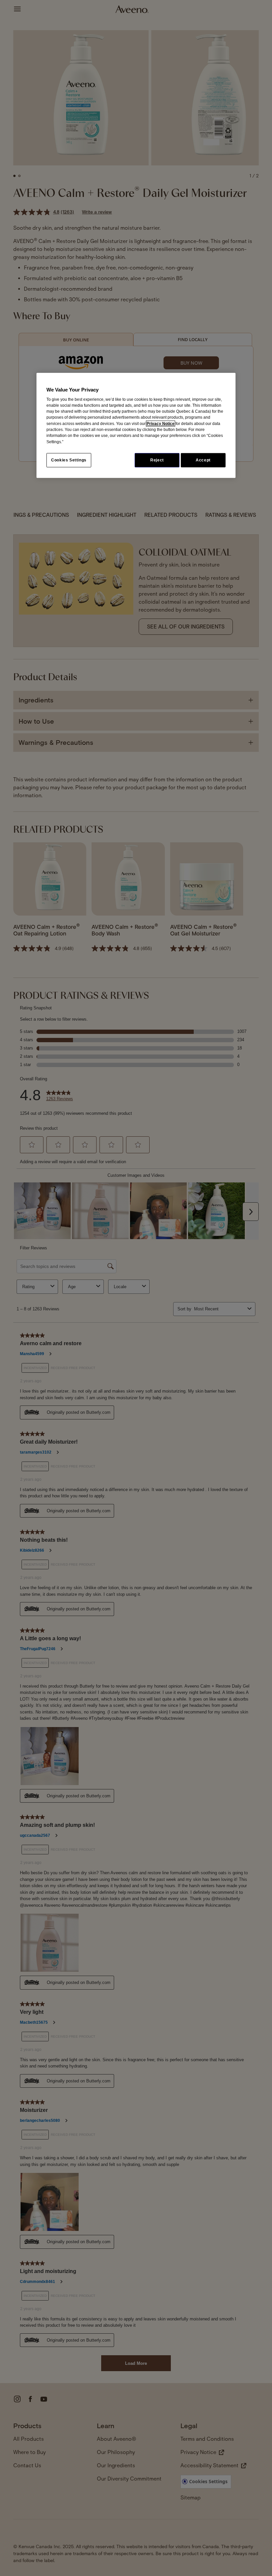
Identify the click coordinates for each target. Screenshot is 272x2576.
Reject (157, 460)
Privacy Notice (161, 424)
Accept (203, 460)
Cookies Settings (69, 460)
